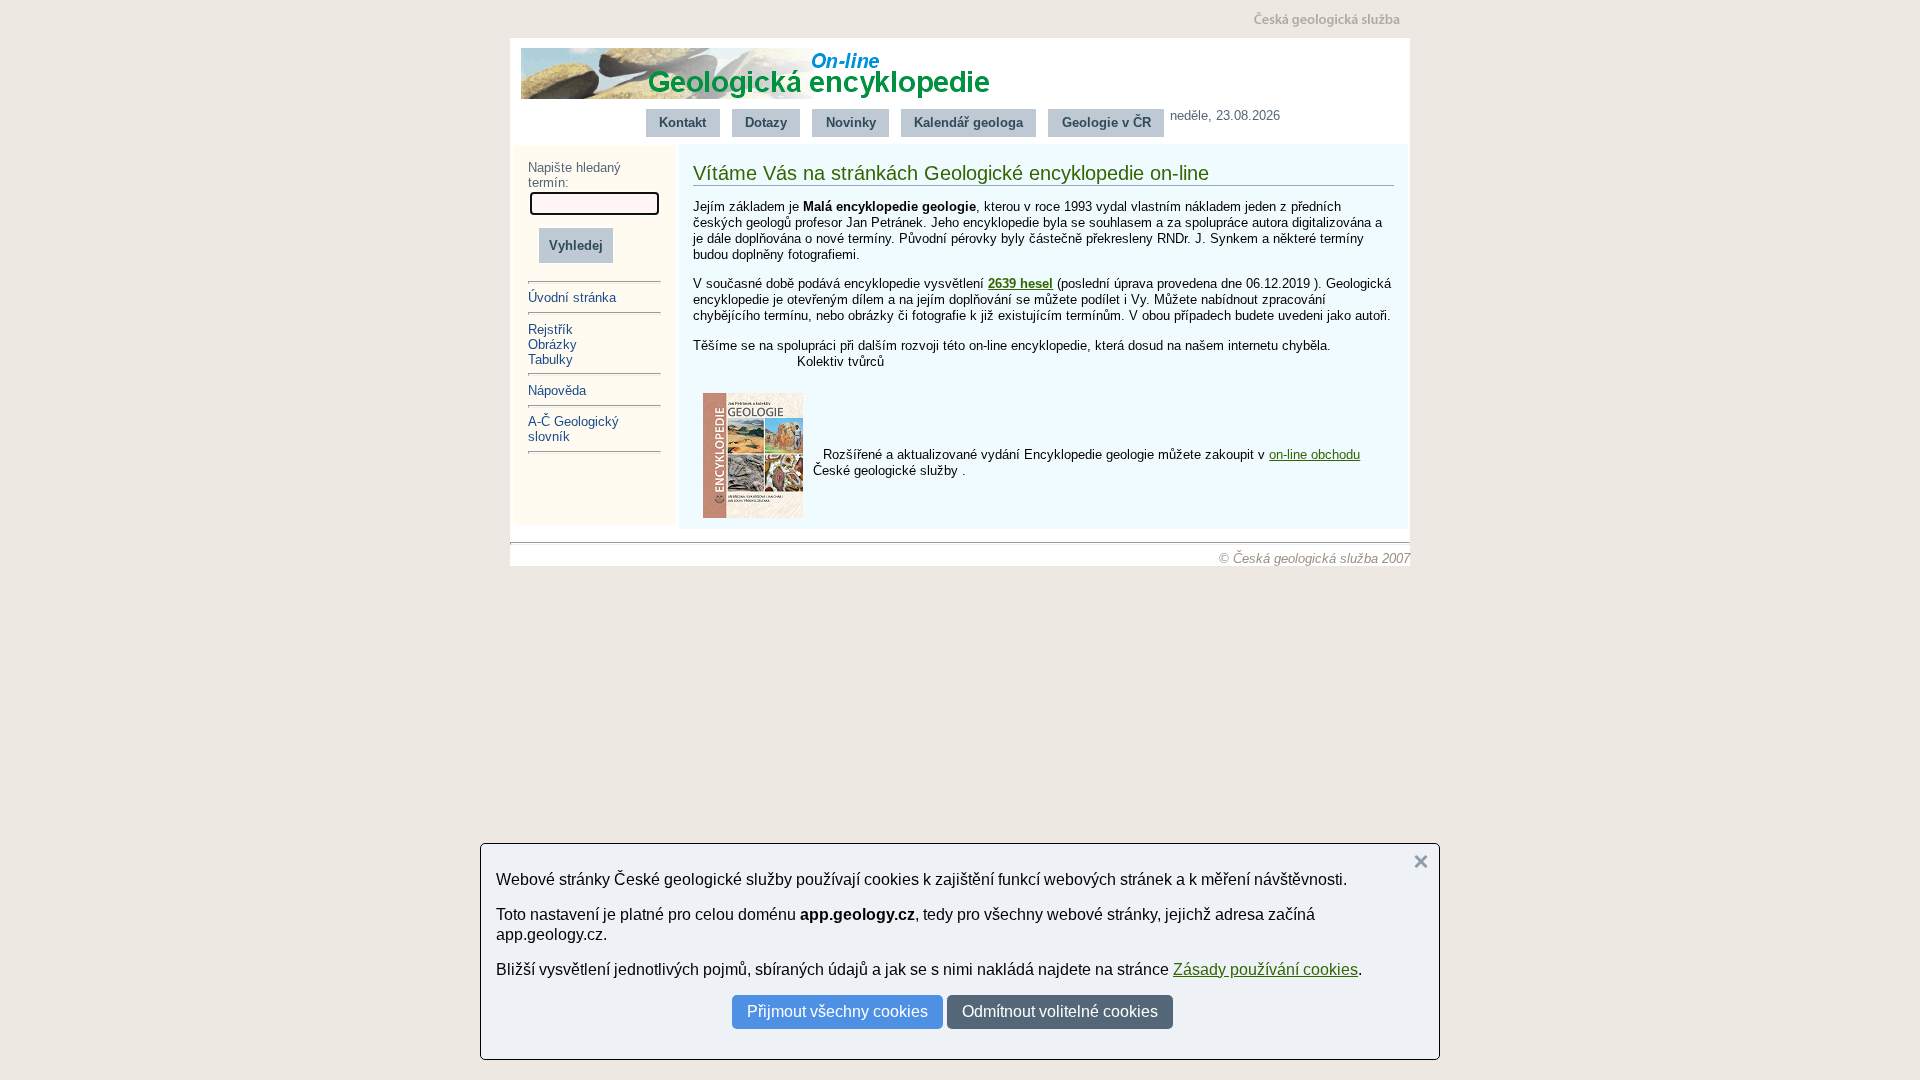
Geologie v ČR (1106, 122)
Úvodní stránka (572, 297)
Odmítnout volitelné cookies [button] (1060, 1011)
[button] (1421, 862)
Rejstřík (550, 329)
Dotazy (766, 122)
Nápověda (557, 390)
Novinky (851, 122)
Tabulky (550, 359)
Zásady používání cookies (1265, 969)
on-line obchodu (1314, 454)
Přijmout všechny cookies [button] (837, 1011)
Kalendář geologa (968, 122)
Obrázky (552, 344)
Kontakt (682, 122)
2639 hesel (1020, 283)
